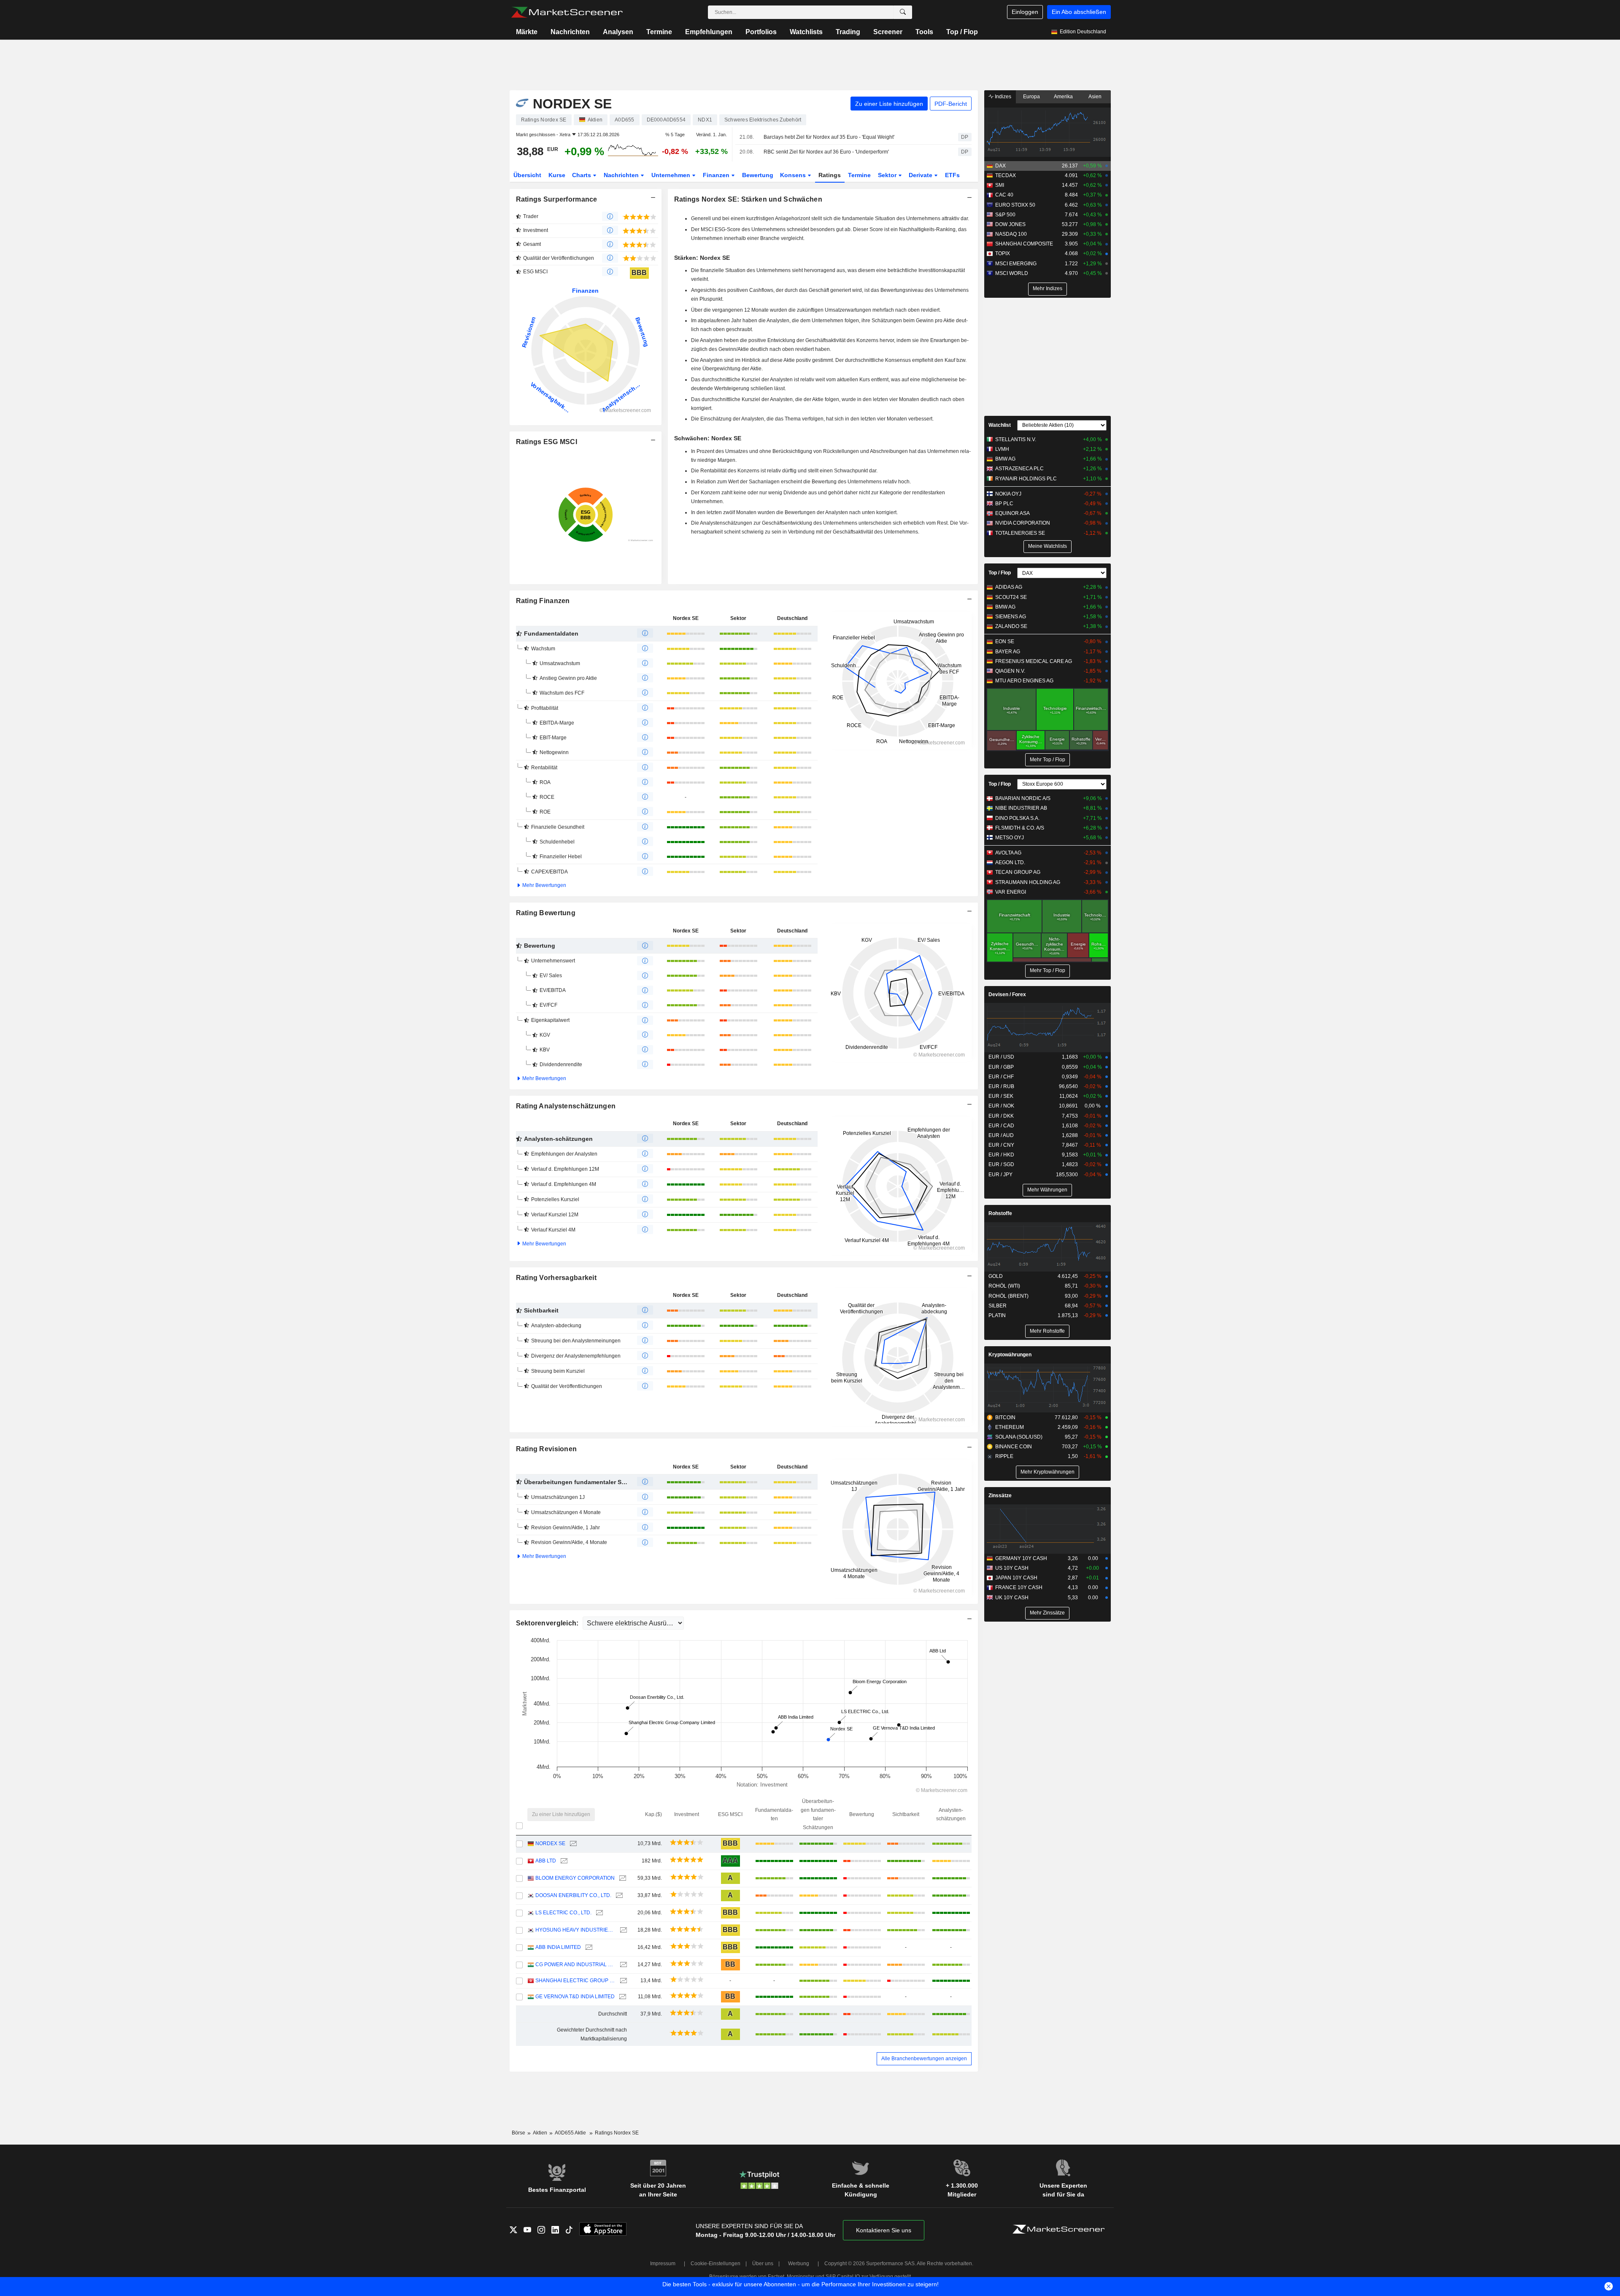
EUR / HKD (1001, 1155)
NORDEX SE (550, 1843)
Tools (924, 32)
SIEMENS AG (1011, 617)
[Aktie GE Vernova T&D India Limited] (622, 1997)
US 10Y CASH (1012, 1568)
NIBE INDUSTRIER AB (1021, 808)
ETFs (952, 175)
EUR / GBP (1001, 1067)
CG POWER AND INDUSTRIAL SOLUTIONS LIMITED (575, 1965)
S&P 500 (1005, 215)
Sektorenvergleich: (548, 1623)
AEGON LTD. (1010, 862)
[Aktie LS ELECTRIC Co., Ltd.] (598, 1913)
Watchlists (806, 32)
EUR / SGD (1001, 1164)
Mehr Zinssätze (1047, 1613)
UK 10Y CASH (1012, 1598)
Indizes (1002, 97)
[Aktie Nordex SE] (572, 1844)
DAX (1000, 166)
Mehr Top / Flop (1048, 760)
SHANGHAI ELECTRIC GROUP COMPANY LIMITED (575, 1981)
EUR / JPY (1000, 1175)
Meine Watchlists (1048, 546)
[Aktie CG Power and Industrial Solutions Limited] (622, 1965)
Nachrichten (570, 32)
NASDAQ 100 (1011, 234)
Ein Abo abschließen (1079, 12)
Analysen (618, 32)
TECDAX (1006, 175)
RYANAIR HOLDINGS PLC (1026, 479)
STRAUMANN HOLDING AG (1028, 882)
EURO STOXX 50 (1015, 205)
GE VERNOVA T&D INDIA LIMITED (575, 1997)
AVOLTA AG (1008, 853)
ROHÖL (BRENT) (1008, 1296)
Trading (848, 32)
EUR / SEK (1001, 1096)
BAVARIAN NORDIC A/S (1023, 798)
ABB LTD (546, 1861)
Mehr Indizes (1048, 288)
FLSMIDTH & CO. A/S (1020, 828)
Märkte (527, 32)
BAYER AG (1008, 652)
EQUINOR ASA (1012, 513)
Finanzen (717, 175)
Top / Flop (962, 32)
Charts (582, 175)
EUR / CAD (1001, 1126)
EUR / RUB (1001, 1086)
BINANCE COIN (1014, 1447)
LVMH (1002, 449)
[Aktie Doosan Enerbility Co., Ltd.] (618, 1896)
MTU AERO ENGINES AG (1024, 681)
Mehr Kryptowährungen (1048, 1472)
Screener (888, 32)
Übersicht (527, 175)
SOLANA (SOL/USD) (1019, 1437)
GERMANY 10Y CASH (1021, 1558)
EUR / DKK (1001, 1116)
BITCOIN (1005, 1417)
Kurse (557, 175)
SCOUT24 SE (1011, 597)
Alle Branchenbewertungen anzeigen (924, 2059)
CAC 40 (1004, 195)
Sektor (888, 175)
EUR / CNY (1001, 1145)
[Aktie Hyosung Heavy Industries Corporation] (622, 1930)
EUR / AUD (1001, 1135)
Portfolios (761, 32)
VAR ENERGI (1011, 892)
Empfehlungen (709, 32)
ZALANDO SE (1011, 626)
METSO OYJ (1010, 838)
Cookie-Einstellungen (715, 2264)
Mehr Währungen (1047, 1190)
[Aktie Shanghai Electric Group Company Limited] (622, 1981)
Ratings (830, 175)
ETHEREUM (1010, 1427)
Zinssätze (1000, 1496)
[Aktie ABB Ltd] (563, 1861)
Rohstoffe (1000, 1213)
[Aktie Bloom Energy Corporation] (622, 1878)
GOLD (996, 1276)
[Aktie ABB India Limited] (588, 1947)
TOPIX (1003, 253)
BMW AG (1005, 459)
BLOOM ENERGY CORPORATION (575, 1878)
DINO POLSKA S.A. (1017, 818)
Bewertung (758, 175)
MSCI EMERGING (1016, 264)
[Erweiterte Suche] (903, 12)
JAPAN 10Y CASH (1016, 1578)
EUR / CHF (1001, 1077)
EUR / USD (1001, 1057)
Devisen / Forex (1007, 994)
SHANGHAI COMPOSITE (1024, 244)
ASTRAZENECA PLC (1019, 469)
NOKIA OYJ (1008, 494)
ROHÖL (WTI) (1004, 1286)
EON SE (1005, 641)
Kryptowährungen (1010, 1355)
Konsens (794, 175)
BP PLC (1004, 504)
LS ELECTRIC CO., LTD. (563, 1913)
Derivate (921, 175)
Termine (659, 32)
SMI (1000, 185)
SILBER (998, 1306)
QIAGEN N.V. (1010, 671)
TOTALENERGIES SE (1020, 533)
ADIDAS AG (1009, 587)
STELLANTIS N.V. (1016, 439)
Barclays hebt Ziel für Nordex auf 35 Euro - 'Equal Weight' (829, 137)
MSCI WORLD (1012, 273)
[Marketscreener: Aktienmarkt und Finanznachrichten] (567, 12)
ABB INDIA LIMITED (558, 1947)
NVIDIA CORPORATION (1023, 523)
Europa (1031, 97)
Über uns (763, 2264)
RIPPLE (1004, 1456)
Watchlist (1000, 425)
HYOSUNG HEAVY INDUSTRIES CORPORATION (575, 1930)
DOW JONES (1010, 224)
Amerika (1063, 97)
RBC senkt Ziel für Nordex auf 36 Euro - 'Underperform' (826, 152)
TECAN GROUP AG (1018, 872)
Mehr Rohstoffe (1047, 1331)
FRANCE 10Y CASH (1019, 1587)
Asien (1095, 97)
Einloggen (1025, 12)
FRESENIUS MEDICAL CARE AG (1034, 661)
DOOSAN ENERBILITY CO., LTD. (573, 1895)
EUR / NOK (1001, 1106)
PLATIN (997, 1315)
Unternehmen (672, 175)
